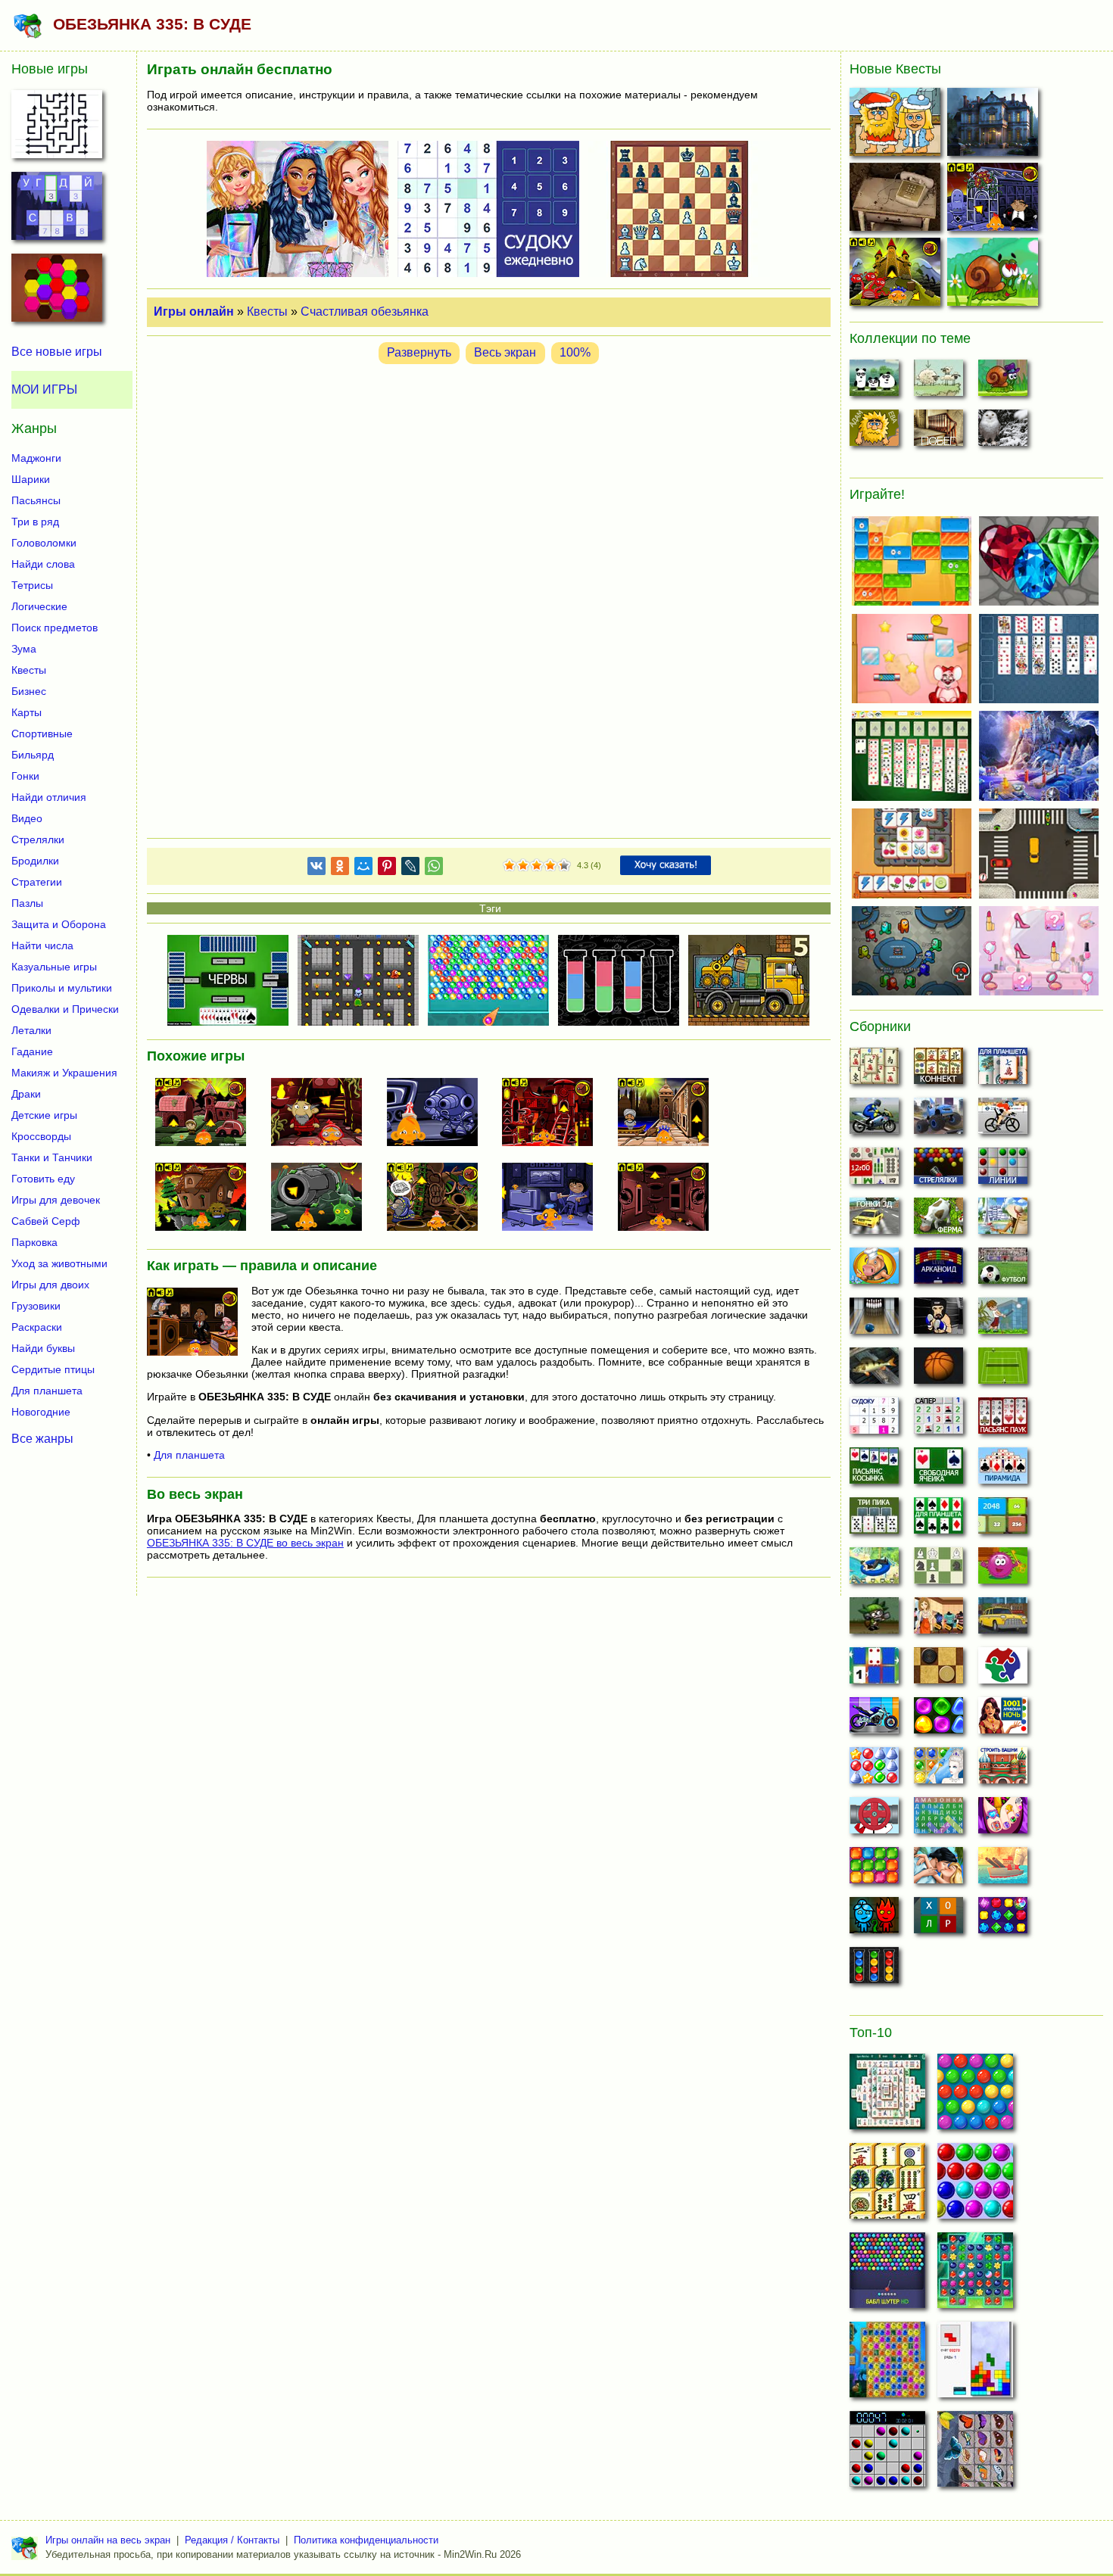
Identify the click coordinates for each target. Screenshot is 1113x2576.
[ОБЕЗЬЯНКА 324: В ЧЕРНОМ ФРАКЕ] (995, 200)
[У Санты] (874, 1770)
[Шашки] (938, 1670)
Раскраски (37, 1327)
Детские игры (44, 1115)
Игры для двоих (50, 1285)
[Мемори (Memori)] (874, 1670)
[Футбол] (1003, 1270)
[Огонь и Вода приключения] (874, 1920)
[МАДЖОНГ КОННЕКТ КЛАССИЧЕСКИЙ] (887, 2185)
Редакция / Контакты (232, 2540)
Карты (26, 712)
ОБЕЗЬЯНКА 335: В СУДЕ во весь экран (245, 1543)
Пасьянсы (36, 500)
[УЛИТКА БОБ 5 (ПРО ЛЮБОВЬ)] (995, 275)
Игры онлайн (194, 311)
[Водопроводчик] (874, 1820)
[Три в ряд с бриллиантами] (1003, 1920)
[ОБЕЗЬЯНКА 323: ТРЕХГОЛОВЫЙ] (897, 275)
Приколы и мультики (62, 988)
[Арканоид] (938, 1270)
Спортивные (42, 734)
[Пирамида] (1003, 1470)
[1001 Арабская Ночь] (1003, 1720)
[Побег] (938, 432)
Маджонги (36, 458)
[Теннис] (1003, 1370)
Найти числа (42, 945)
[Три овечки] (938, 382)
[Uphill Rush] (874, 1570)
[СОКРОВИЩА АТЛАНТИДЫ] (887, 2364)
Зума (24, 649)
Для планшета (189, 1455)
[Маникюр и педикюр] (1003, 1820)
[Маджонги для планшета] (1003, 1070)
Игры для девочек (56, 1200)
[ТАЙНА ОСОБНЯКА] (995, 125)
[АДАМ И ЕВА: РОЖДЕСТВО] (897, 125)
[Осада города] (874, 1620)
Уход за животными (59, 1263)
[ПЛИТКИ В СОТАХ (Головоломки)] (57, 292)
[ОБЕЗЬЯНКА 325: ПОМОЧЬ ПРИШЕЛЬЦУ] (323, 1198)
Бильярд (33, 755)
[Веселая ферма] (938, 1220)
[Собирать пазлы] (1003, 1670)
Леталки (31, 1030)
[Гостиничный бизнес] (1003, 1220)
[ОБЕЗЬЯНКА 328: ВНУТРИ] (669, 1198)
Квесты (267, 311)
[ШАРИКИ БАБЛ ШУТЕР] (975, 2096)
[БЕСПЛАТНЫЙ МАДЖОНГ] (887, 2096)
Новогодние (41, 1412)
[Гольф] (1003, 1320)
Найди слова (43, 564)
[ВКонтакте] (316, 869)
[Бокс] (938, 1320)
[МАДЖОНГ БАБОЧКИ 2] (975, 2453)
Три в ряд (35, 522)
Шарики (31, 479)
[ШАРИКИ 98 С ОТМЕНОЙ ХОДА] (887, 2453)
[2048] (1003, 1520)
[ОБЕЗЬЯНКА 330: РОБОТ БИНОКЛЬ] (438, 1114)
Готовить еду (43, 1179)
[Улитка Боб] (1003, 382)
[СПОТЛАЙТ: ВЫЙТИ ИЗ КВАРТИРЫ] (897, 200)
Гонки (25, 776)
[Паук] (1003, 1420)
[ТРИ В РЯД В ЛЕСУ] (975, 2275)
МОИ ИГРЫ (44, 389)
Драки (26, 1094)
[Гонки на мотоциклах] (874, 1120)
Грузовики (36, 1306)
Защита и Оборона (59, 924)
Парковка (34, 1242)
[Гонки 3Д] (874, 1220)
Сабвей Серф (46, 1221)
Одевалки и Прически (65, 1009)
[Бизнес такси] (1003, 1620)
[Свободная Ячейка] (938, 1470)
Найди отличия (49, 797)
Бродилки (35, 861)
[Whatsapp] (434, 869)
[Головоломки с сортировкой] (874, 1970)
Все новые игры (57, 352)
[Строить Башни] (1003, 1770)
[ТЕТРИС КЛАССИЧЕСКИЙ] (975, 2364)
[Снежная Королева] (938, 1770)
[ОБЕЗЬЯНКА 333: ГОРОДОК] (207, 1114)
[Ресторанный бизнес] (874, 1270)
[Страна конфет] (938, 1720)
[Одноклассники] (340, 869)
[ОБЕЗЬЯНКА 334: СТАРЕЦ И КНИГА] (438, 1198)
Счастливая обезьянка (365, 311)
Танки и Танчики (52, 1157)
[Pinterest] (387, 869)
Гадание (32, 1051)
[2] (516, 866)
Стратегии (37, 882)
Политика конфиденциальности (366, 2540)
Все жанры (42, 1438)
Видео (27, 818)
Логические (39, 606)
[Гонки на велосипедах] (1003, 1120)
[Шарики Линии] (1003, 1170)
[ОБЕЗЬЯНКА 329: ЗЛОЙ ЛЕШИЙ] (207, 1198)
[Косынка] (874, 1470)
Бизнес (29, 691)
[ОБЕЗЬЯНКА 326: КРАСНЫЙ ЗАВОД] (553, 1114)
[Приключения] (1003, 432)
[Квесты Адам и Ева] (874, 432)
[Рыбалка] (874, 1370)
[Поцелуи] (938, 1870)
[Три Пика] (874, 1520)
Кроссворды (41, 1136)
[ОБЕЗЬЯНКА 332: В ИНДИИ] (669, 1114)
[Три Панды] (874, 382)
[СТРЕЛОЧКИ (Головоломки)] (57, 129)
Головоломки (44, 543)
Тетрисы (32, 585)
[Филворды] (938, 1820)
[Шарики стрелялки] (938, 1170)
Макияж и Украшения (64, 1073)
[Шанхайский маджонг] (874, 1070)
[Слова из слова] (938, 1920)
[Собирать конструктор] (874, 1720)
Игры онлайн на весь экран (108, 2540)
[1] (510, 866)
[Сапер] (938, 1420)
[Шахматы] (938, 1570)
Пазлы (27, 903)
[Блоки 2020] (874, 1870)
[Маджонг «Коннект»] (938, 1070)
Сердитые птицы (53, 1369)
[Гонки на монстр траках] (938, 1120)
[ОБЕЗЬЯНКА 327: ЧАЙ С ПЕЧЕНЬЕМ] (553, 1198)
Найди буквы (43, 1348)
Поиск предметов (55, 628)
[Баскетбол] (938, 1370)
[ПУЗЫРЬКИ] (975, 2185)
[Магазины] (938, 1620)
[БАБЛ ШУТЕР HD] (887, 2275)
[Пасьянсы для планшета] (938, 1520)
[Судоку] (874, 1420)
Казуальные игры (54, 967)
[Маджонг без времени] (874, 1170)
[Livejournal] (410, 869)
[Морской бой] (1003, 1870)
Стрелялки (38, 839)
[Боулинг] (874, 1320)
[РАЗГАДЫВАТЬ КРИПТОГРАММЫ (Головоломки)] (57, 210)
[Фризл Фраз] (1003, 1570)
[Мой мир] (363, 869)
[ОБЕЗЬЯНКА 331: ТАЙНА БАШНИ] (323, 1114)
